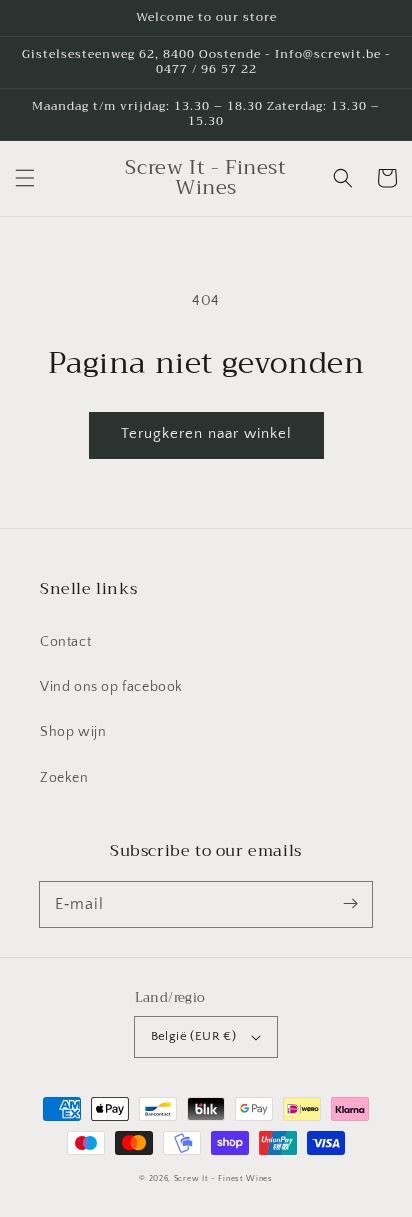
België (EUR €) (194, 1036)
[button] (25, 178)
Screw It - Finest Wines (223, 1178)
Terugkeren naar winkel (206, 433)
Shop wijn (73, 732)
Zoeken (64, 778)
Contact (65, 642)
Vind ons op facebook (111, 687)
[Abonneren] (350, 904)
